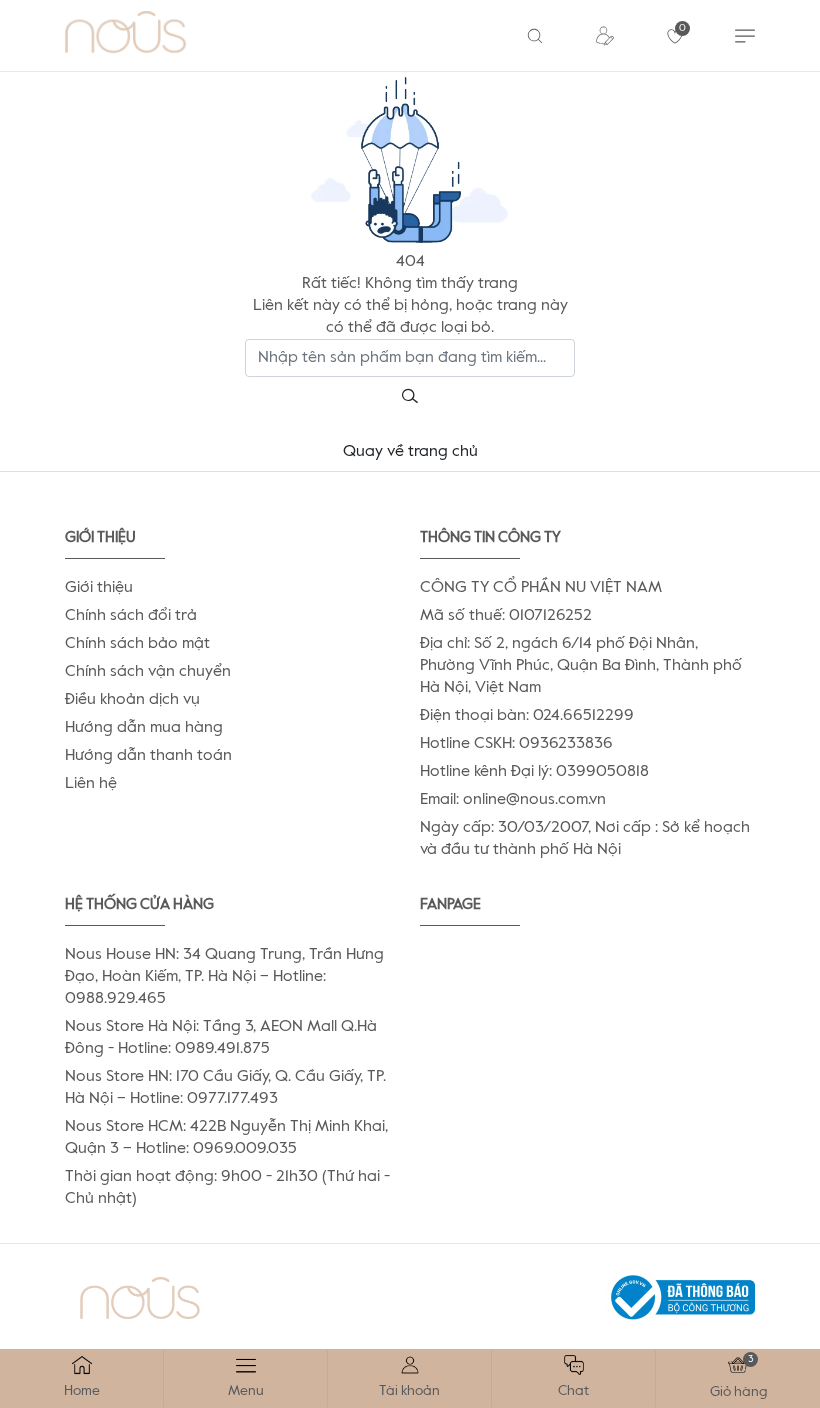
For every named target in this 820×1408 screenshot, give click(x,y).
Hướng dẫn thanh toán (148, 756)
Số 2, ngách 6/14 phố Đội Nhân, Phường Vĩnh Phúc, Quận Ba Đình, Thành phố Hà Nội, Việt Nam (581, 666)
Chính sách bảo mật (137, 644)
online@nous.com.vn (534, 800)
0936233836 (566, 744)
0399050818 (602, 772)
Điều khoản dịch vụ (132, 700)
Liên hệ (91, 784)
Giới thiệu (99, 588)
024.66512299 (583, 716)
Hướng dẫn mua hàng (144, 728)
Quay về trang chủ (410, 452)
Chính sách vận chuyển (148, 672)
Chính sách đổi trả (131, 616)
